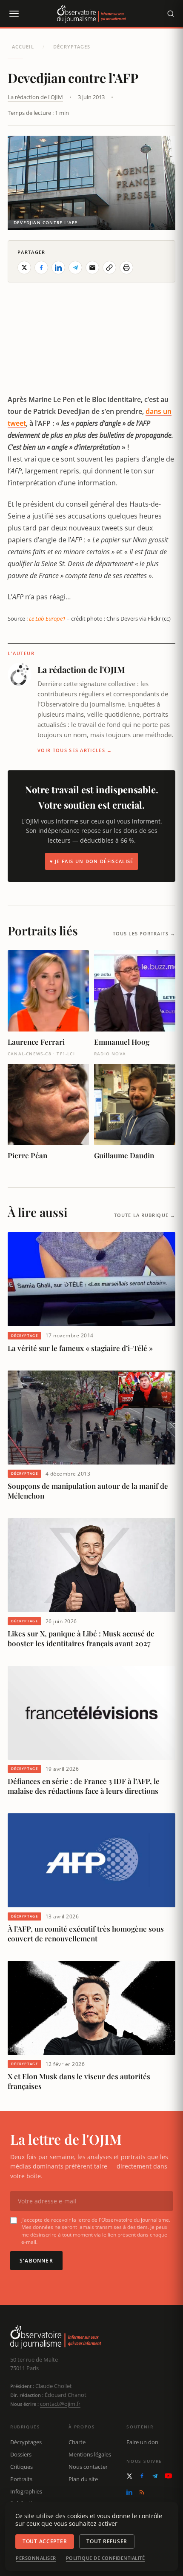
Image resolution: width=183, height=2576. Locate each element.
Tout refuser (107, 2541)
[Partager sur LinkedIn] (58, 268)
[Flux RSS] (142, 2492)
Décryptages (72, 47)
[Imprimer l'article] (126, 268)
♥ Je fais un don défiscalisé (92, 861)
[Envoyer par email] (92, 268)
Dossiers (21, 2454)
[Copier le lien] (109, 268)
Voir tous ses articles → (75, 750)
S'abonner (36, 2261)
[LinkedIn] (129, 2492)
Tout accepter (45, 2541)
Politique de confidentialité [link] (106, 2558)
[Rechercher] (171, 14)
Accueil (23, 47)
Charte (77, 2442)
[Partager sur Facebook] (41, 268)
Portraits (21, 2479)
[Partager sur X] (24, 268)
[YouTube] (168, 2476)
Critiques (21, 2467)
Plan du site (83, 2479)
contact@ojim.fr (60, 2404)
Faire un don (142, 2442)
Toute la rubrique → (145, 1215)
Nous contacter (88, 2467)
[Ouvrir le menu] (14, 14)
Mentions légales (90, 2454)
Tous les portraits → (144, 933)
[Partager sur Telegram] (75, 268)
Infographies (26, 2491)
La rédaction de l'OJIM (35, 97)
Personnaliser (36, 2558)
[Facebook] (142, 2476)
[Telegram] (155, 2476)
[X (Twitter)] (129, 2476)
